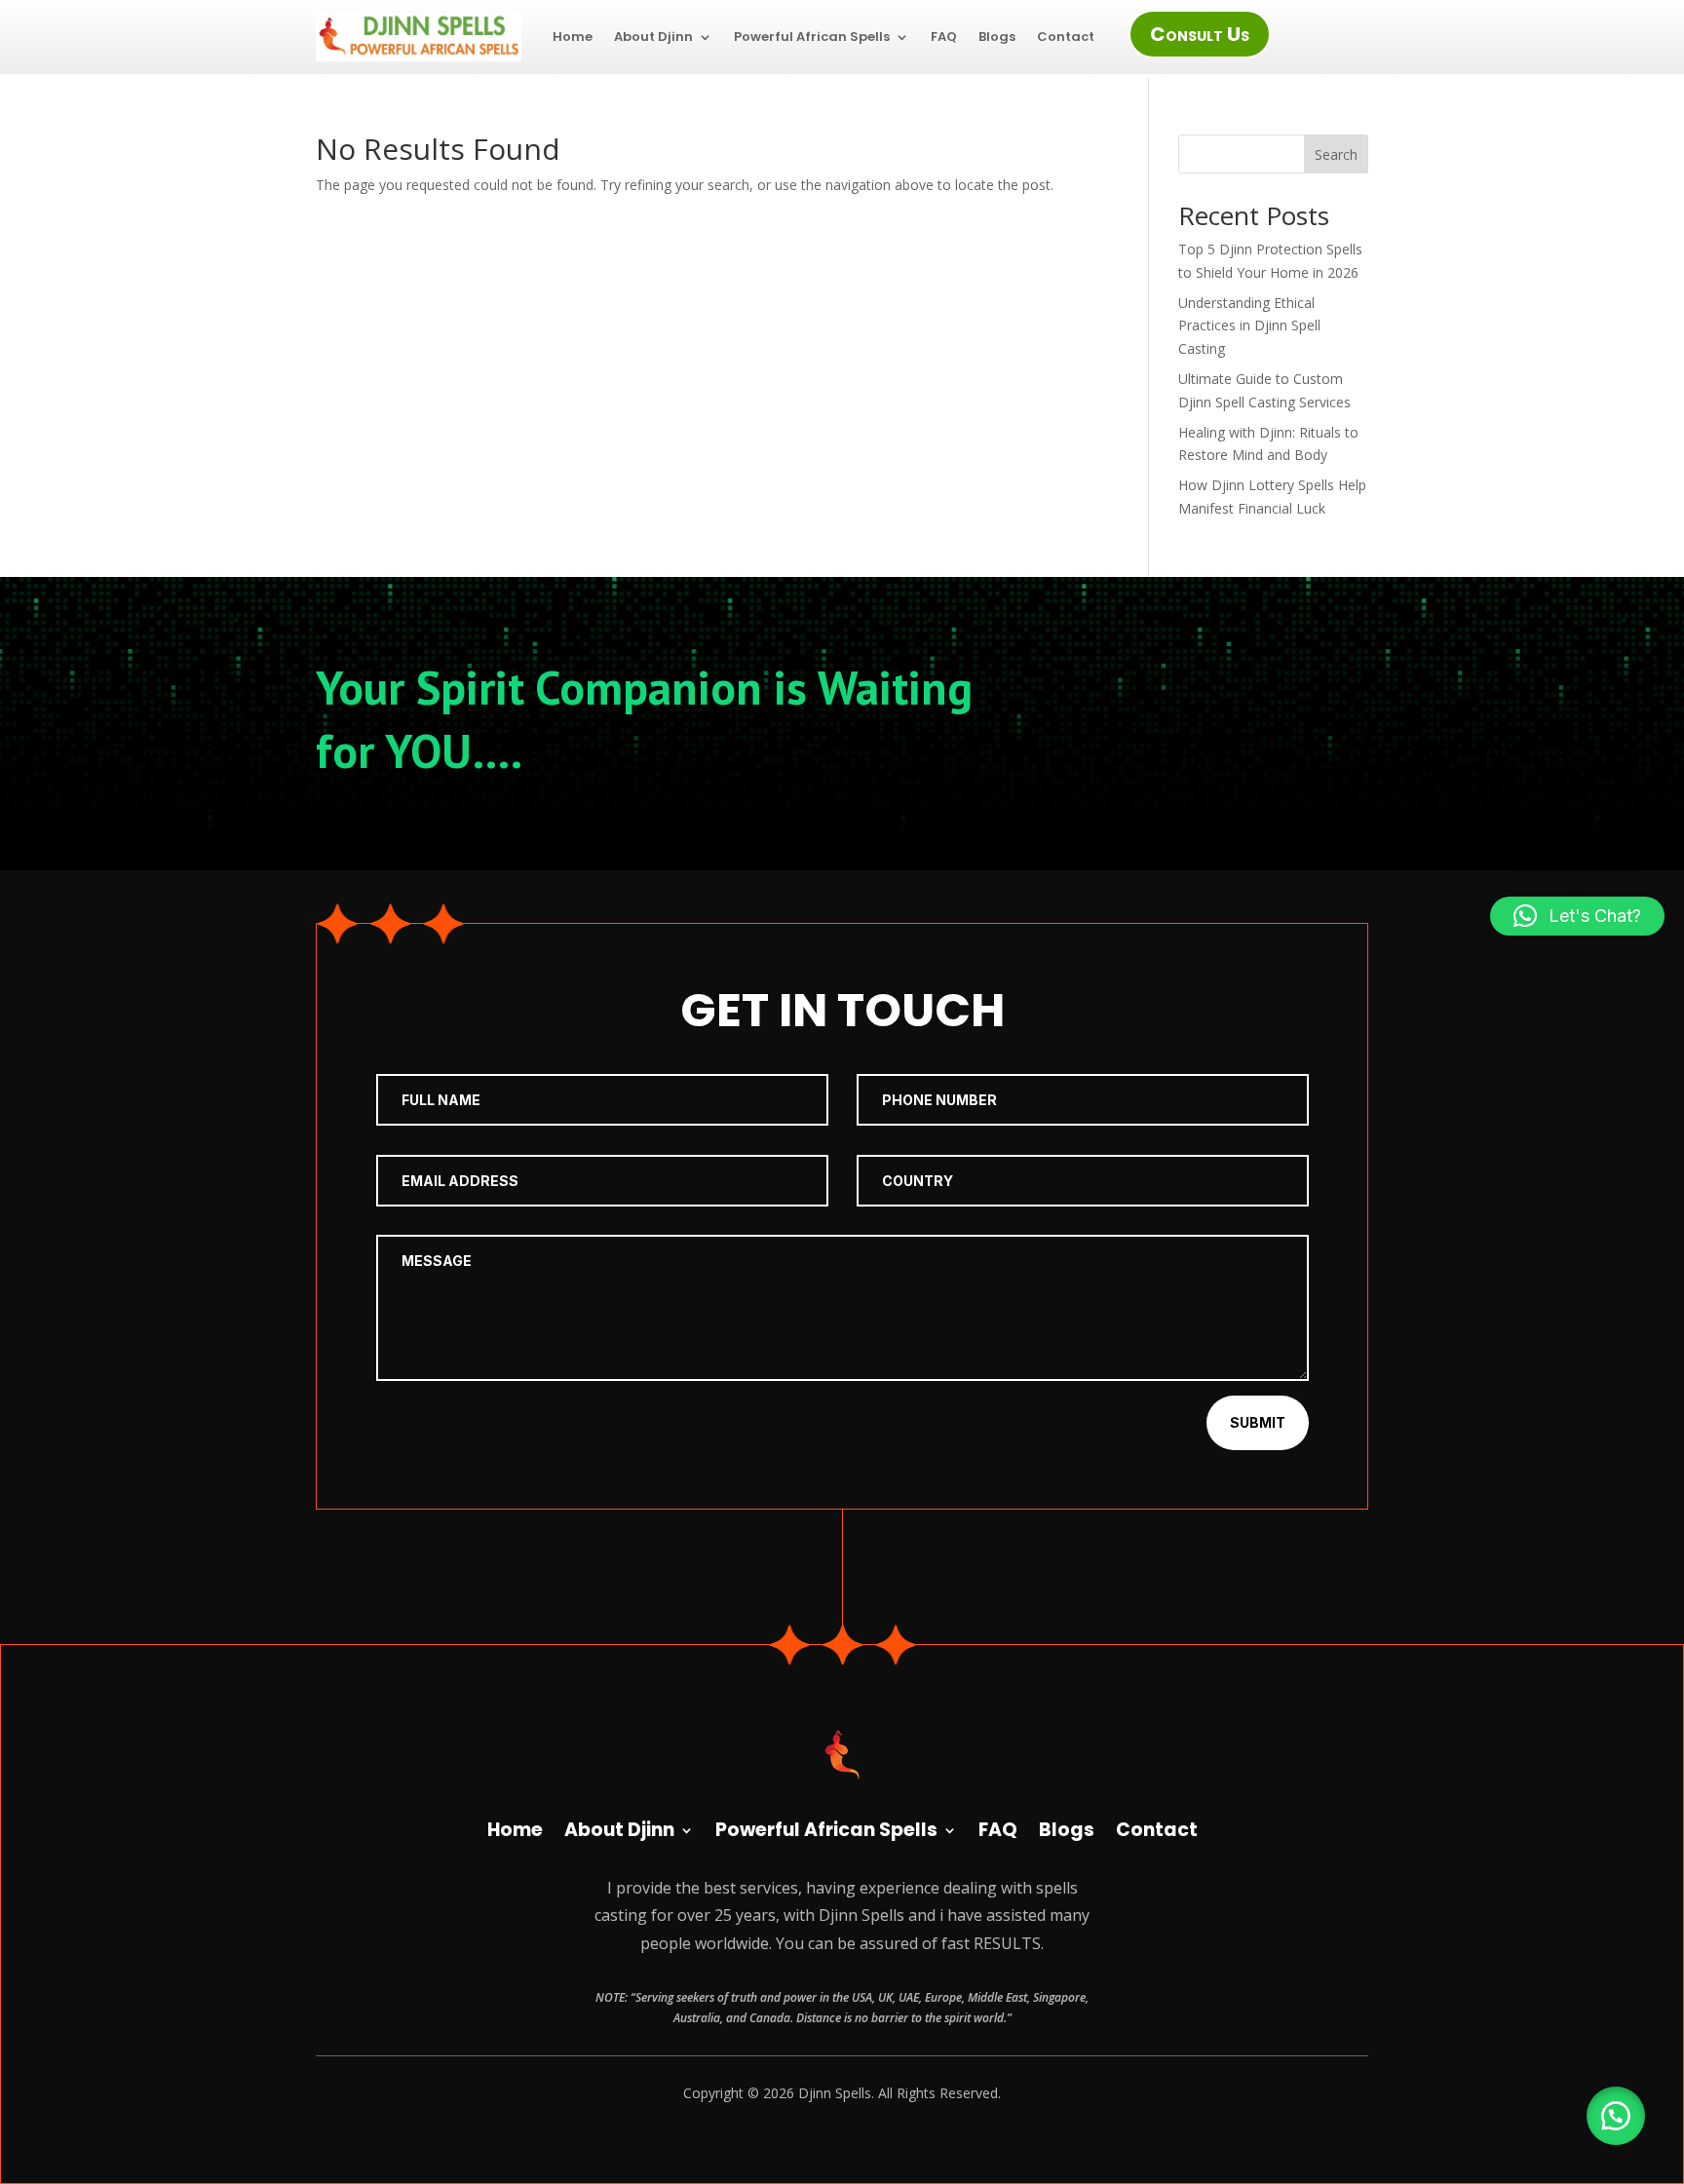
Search (1336, 154)
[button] (1616, 2116)
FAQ (944, 37)
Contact (1066, 37)
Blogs (997, 37)
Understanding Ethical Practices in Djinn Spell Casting (1249, 326)
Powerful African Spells (812, 37)
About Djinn (653, 37)
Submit (1258, 1422)
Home (573, 37)
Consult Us (1200, 34)
